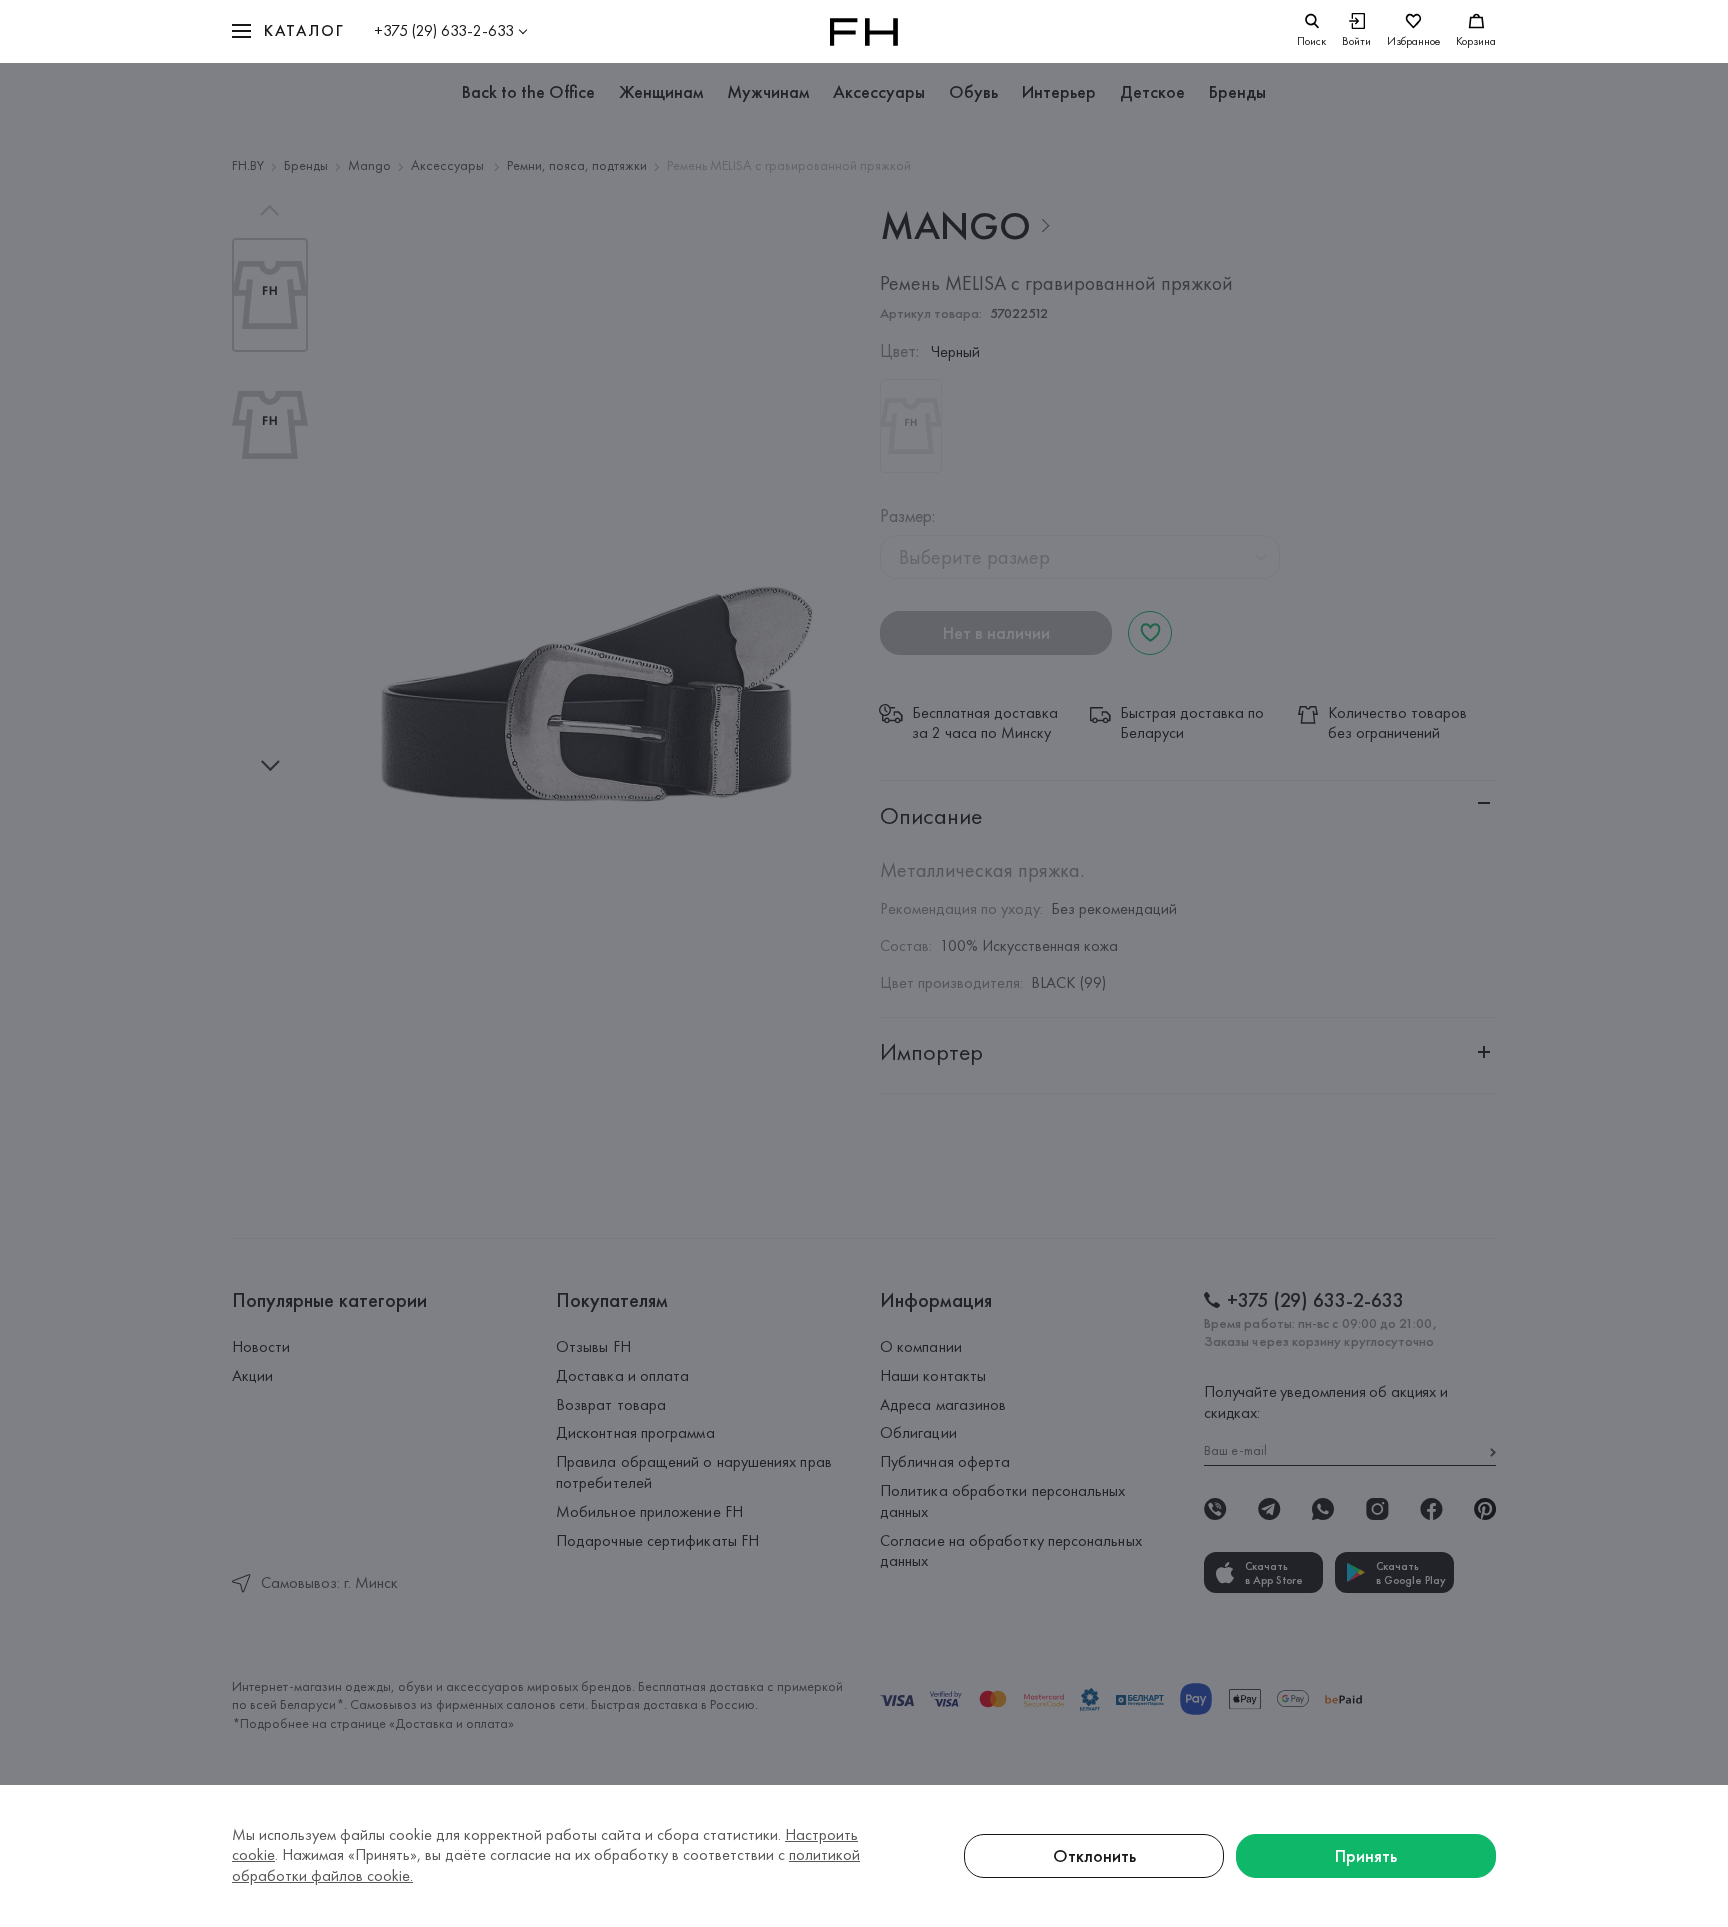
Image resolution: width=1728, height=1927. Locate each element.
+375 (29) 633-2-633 (444, 30)
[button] (288, 31)
